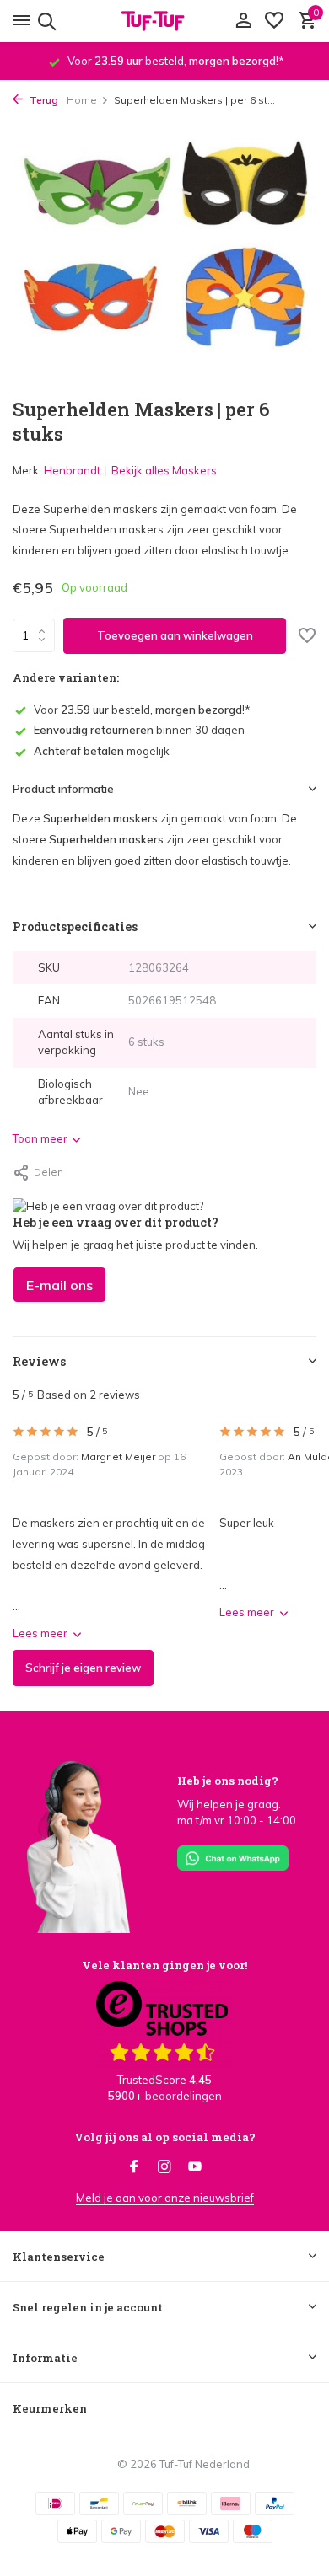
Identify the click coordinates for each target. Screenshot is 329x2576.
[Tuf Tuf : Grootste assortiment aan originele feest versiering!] (164, 21)
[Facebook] (134, 2167)
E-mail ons (59, 1285)
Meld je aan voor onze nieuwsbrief (165, 2198)
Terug (43, 100)
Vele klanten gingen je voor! (164, 1965)
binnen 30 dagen (139, 730)
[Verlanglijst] (274, 21)
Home (82, 100)
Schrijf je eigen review (83, 1668)
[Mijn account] (243, 21)
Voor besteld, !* (142, 710)
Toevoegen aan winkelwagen (175, 635)
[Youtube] (195, 2167)
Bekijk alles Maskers (164, 470)
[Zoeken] (44, 21)
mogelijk (102, 751)
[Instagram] (164, 2167)
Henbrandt (72, 470)
